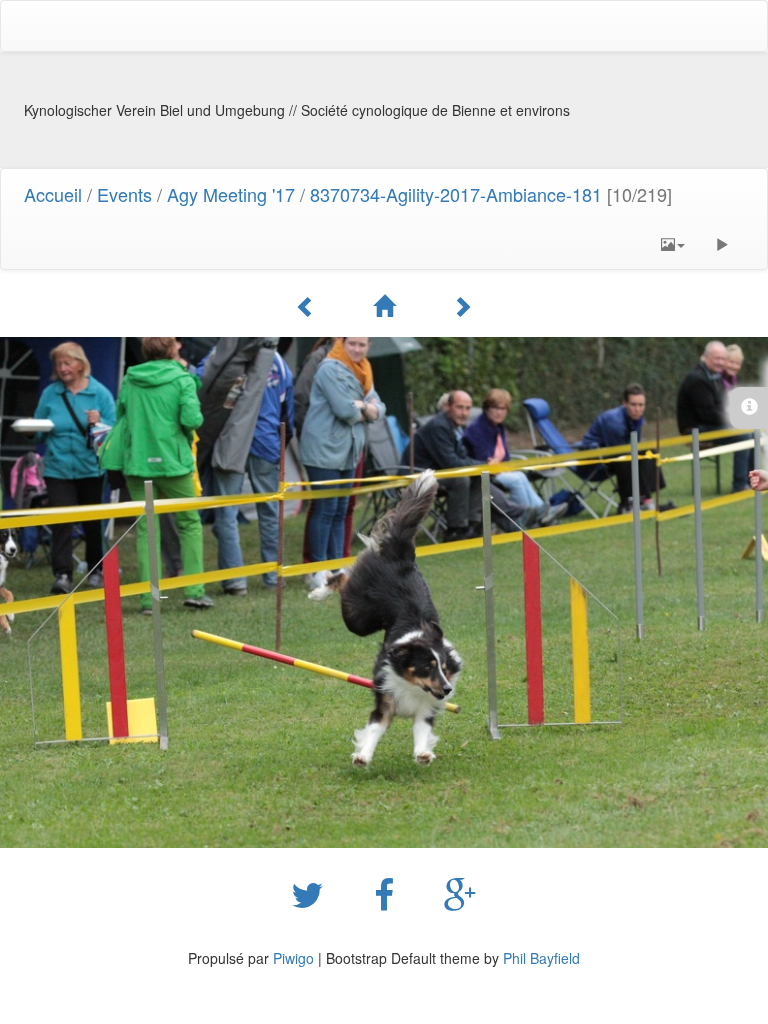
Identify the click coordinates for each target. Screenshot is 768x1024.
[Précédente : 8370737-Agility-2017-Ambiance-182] (309, 306)
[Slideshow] (722, 244)
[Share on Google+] (460, 893)
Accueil (53, 194)
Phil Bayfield (541, 958)
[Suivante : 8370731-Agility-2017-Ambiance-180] (462, 306)
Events (124, 194)
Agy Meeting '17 (231, 194)
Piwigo (293, 958)
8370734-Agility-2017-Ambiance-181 (456, 194)
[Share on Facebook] (389, 893)
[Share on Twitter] (312, 893)
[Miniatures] (387, 306)
